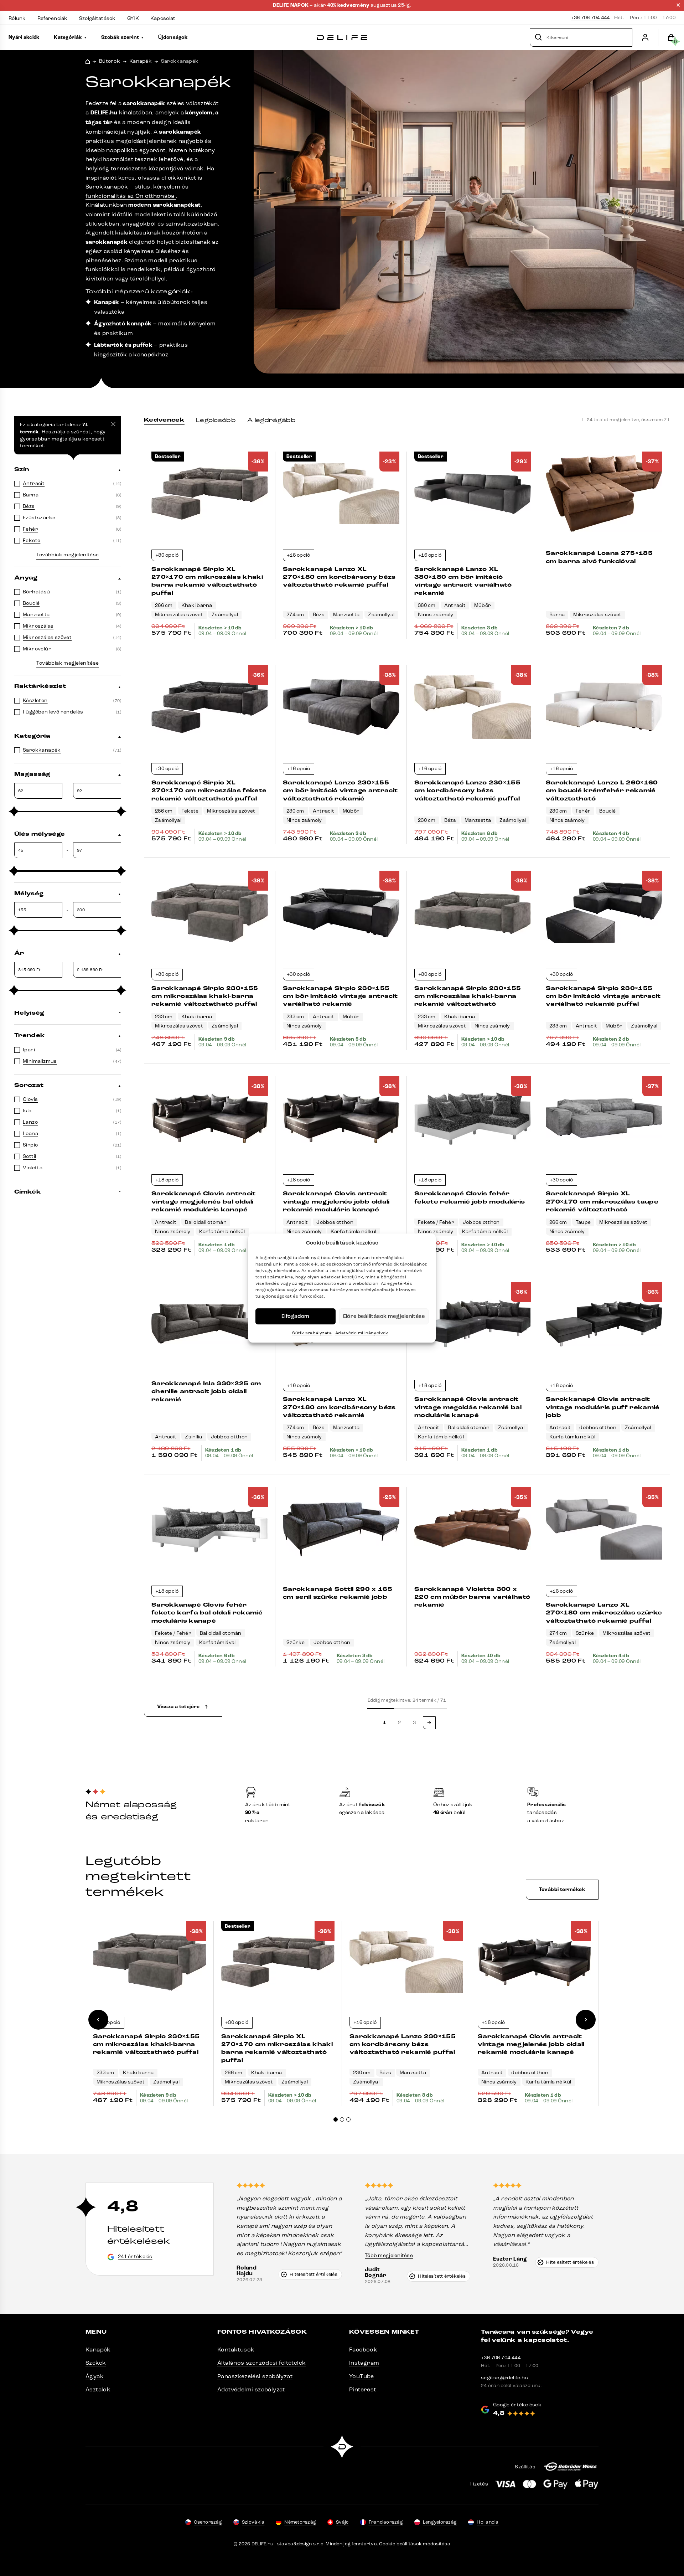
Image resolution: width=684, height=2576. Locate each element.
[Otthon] (342, 38)
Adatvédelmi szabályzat (251, 2389)
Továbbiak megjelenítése (68, 555)
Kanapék (141, 61)
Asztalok (98, 2389)
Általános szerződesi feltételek (261, 2363)
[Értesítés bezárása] (678, 5)
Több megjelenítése (389, 2255)
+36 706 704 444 (590, 18)
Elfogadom (296, 1316)
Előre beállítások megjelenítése (384, 1316)
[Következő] (586, 2020)
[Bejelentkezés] (645, 37)
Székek (96, 2363)
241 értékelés (135, 2256)
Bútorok (110, 61)
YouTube (362, 2376)
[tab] (336, 2119)
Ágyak (95, 2376)
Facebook (363, 2350)
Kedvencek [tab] (164, 420)
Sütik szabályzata (312, 1333)
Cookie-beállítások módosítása (415, 2544)
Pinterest (363, 2389)
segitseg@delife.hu (505, 2378)
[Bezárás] (113, 424)
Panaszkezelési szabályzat (255, 2376)
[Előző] (98, 2020)
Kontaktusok (236, 2350)
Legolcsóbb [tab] (216, 420)
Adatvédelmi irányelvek (362, 1333)
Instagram (364, 2363)
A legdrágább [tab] (271, 420)
